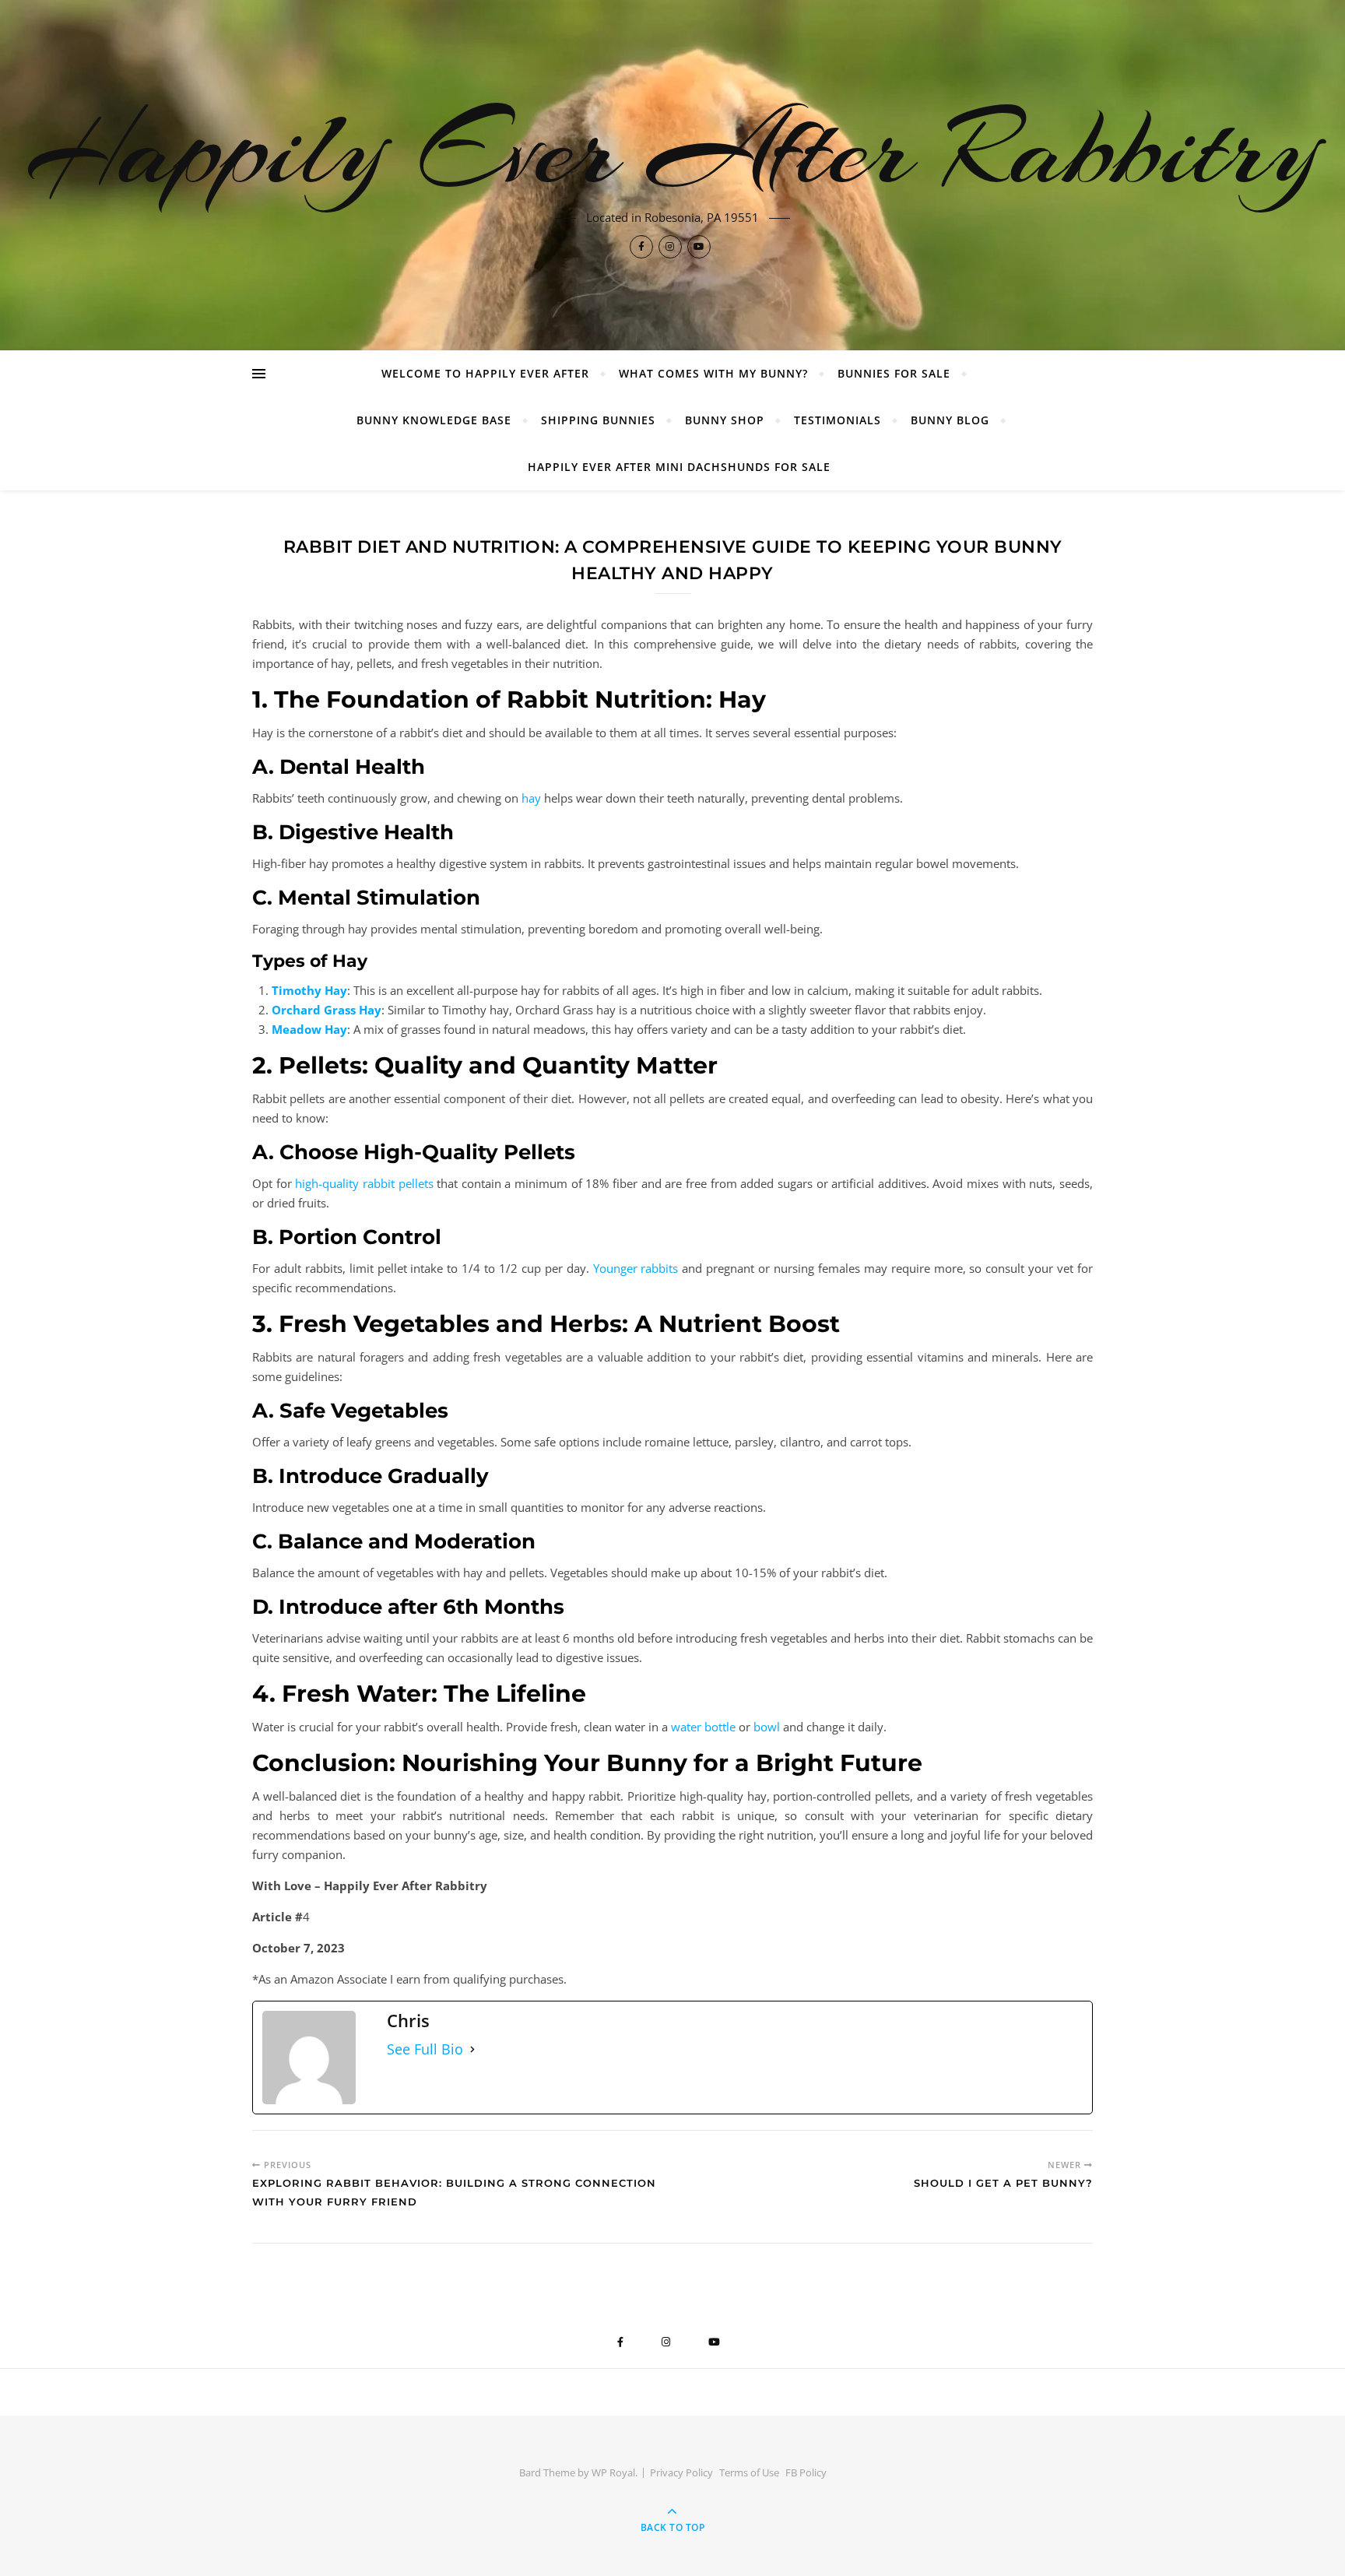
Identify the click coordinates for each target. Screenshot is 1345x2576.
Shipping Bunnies (598, 420)
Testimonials (838, 420)
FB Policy (806, 2472)
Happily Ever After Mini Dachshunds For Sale (679, 467)
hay (531, 798)
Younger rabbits (636, 1268)
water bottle (703, 1727)
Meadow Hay (309, 1029)
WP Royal (613, 2472)
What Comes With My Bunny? (713, 373)
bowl (767, 1727)
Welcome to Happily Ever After (485, 373)
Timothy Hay (309, 990)
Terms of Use (749, 2472)
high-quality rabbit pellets (364, 1183)
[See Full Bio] (472, 2049)
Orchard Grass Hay (327, 1010)
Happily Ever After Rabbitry (673, 149)
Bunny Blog (950, 420)
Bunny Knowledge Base (434, 420)
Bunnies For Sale (894, 373)
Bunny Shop (725, 420)
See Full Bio (425, 2049)
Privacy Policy (681, 2472)
